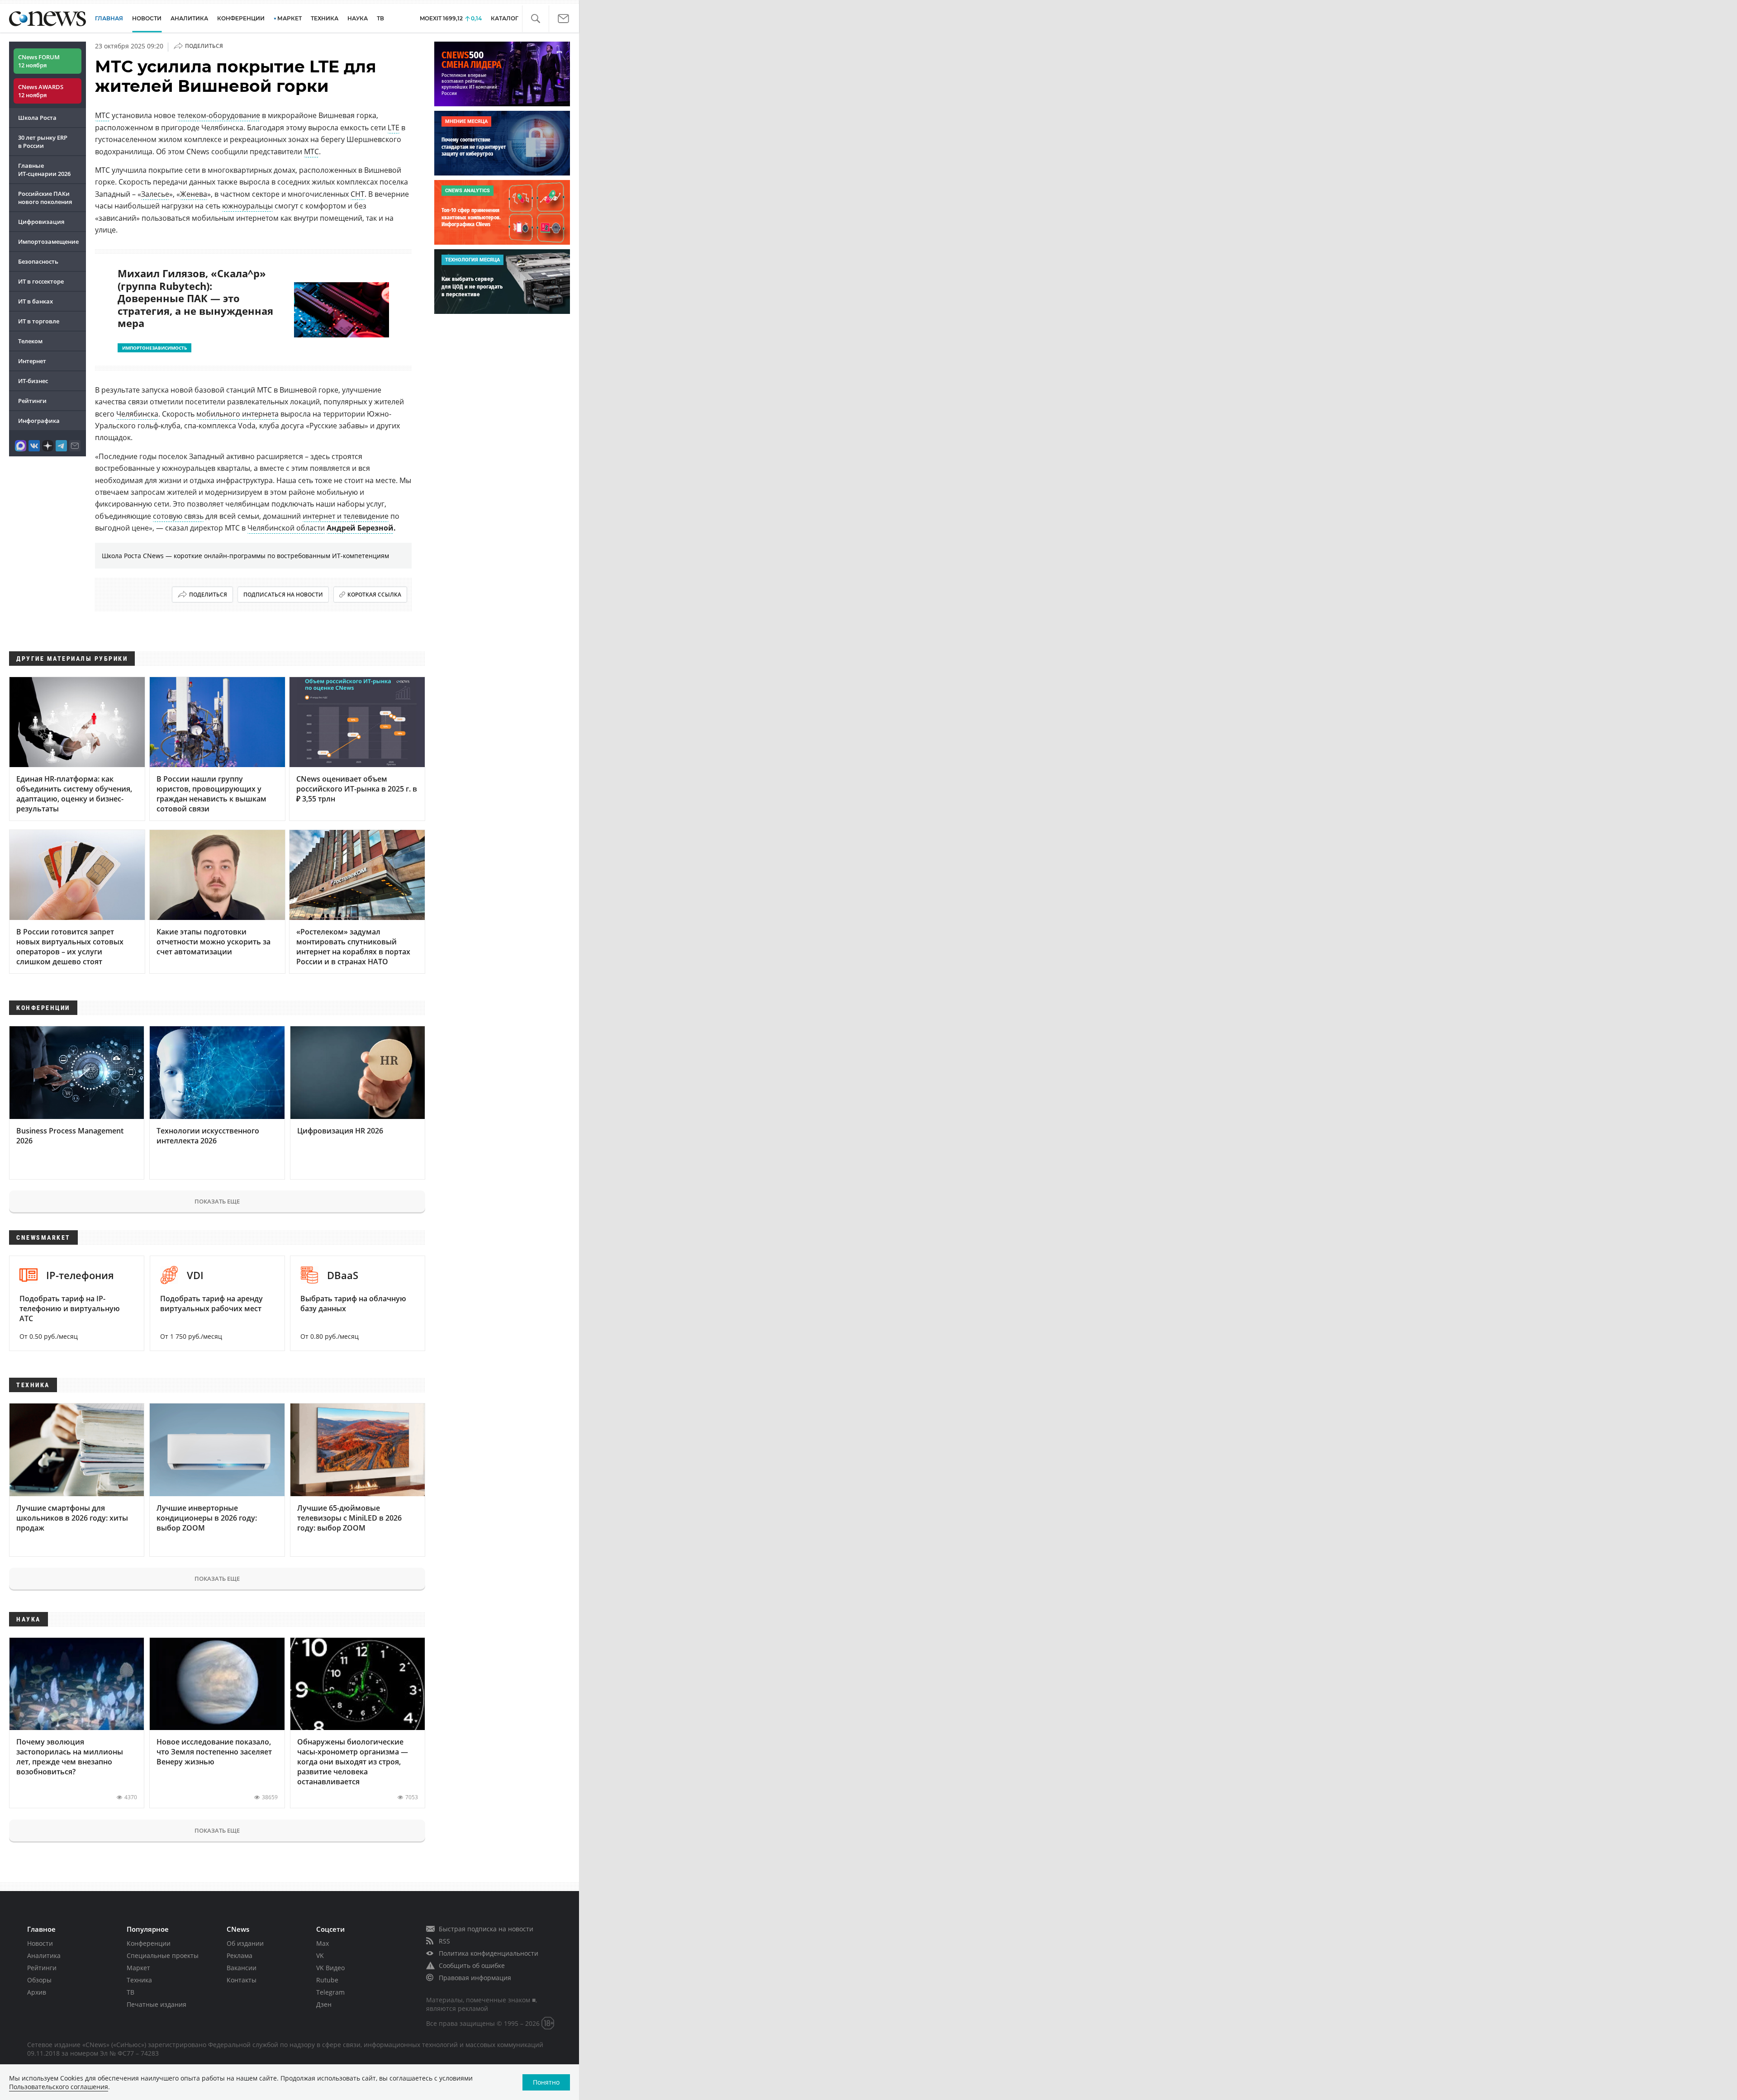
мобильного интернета (237, 414)
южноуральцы (247, 206)
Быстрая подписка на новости (486, 1929)
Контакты (242, 1980)
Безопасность (38, 261)
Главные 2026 (44, 170)
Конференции (149, 1943)
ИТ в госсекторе (41, 281)
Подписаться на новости (283, 595)
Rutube (327, 1980)
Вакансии (242, 1968)
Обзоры (39, 1980)
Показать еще (217, 1201)
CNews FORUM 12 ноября (39, 61)
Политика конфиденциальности (489, 1953)
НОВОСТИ (147, 18)
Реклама (240, 1955)
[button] (535, 19)
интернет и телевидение (346, 516)
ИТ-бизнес (33, 381)
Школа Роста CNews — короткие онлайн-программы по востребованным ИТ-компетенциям (245, 556)
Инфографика (39, 421)
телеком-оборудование (219, 115)
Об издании (245, 1943)
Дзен (324, 2004)
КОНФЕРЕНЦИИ (241, 18)
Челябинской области (286, 528)
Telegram (330, 1992)
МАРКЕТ (289, 18)
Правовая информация (475, 1978)
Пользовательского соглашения (59, 2087)
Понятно (546, 2082)
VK (320, 1955)
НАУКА (358, 18)
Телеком (30, 341)
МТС (102, 115)
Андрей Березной (360, 528)
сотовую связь (178, 516)
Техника (139, 1980)
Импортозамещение (48, 242)
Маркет (138, 1968)
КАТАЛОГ (505, 18)
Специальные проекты (163, 1955)
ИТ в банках (36, 301)
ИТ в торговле (39, 321)
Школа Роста (37, 118)
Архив (37, 1992)
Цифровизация (41, 222)
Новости (40, 1943)
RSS (444, 1941)
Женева (194, 194)
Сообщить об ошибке (472, 1965)
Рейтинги (32, 401)
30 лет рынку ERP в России (43, 142)
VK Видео (330, 1968)
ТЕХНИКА (325, 18)
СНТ (358, 194)
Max (323, 1943)
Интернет (32, 361)
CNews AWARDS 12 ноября (41, 91)
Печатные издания (157, 2004)
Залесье (155, 194)
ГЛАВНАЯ (109, 18)
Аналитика (189, 18)
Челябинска (137, 414)
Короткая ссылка (374, 595)
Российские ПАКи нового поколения (45, 198)
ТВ (380, 18)
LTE (394, 128)
